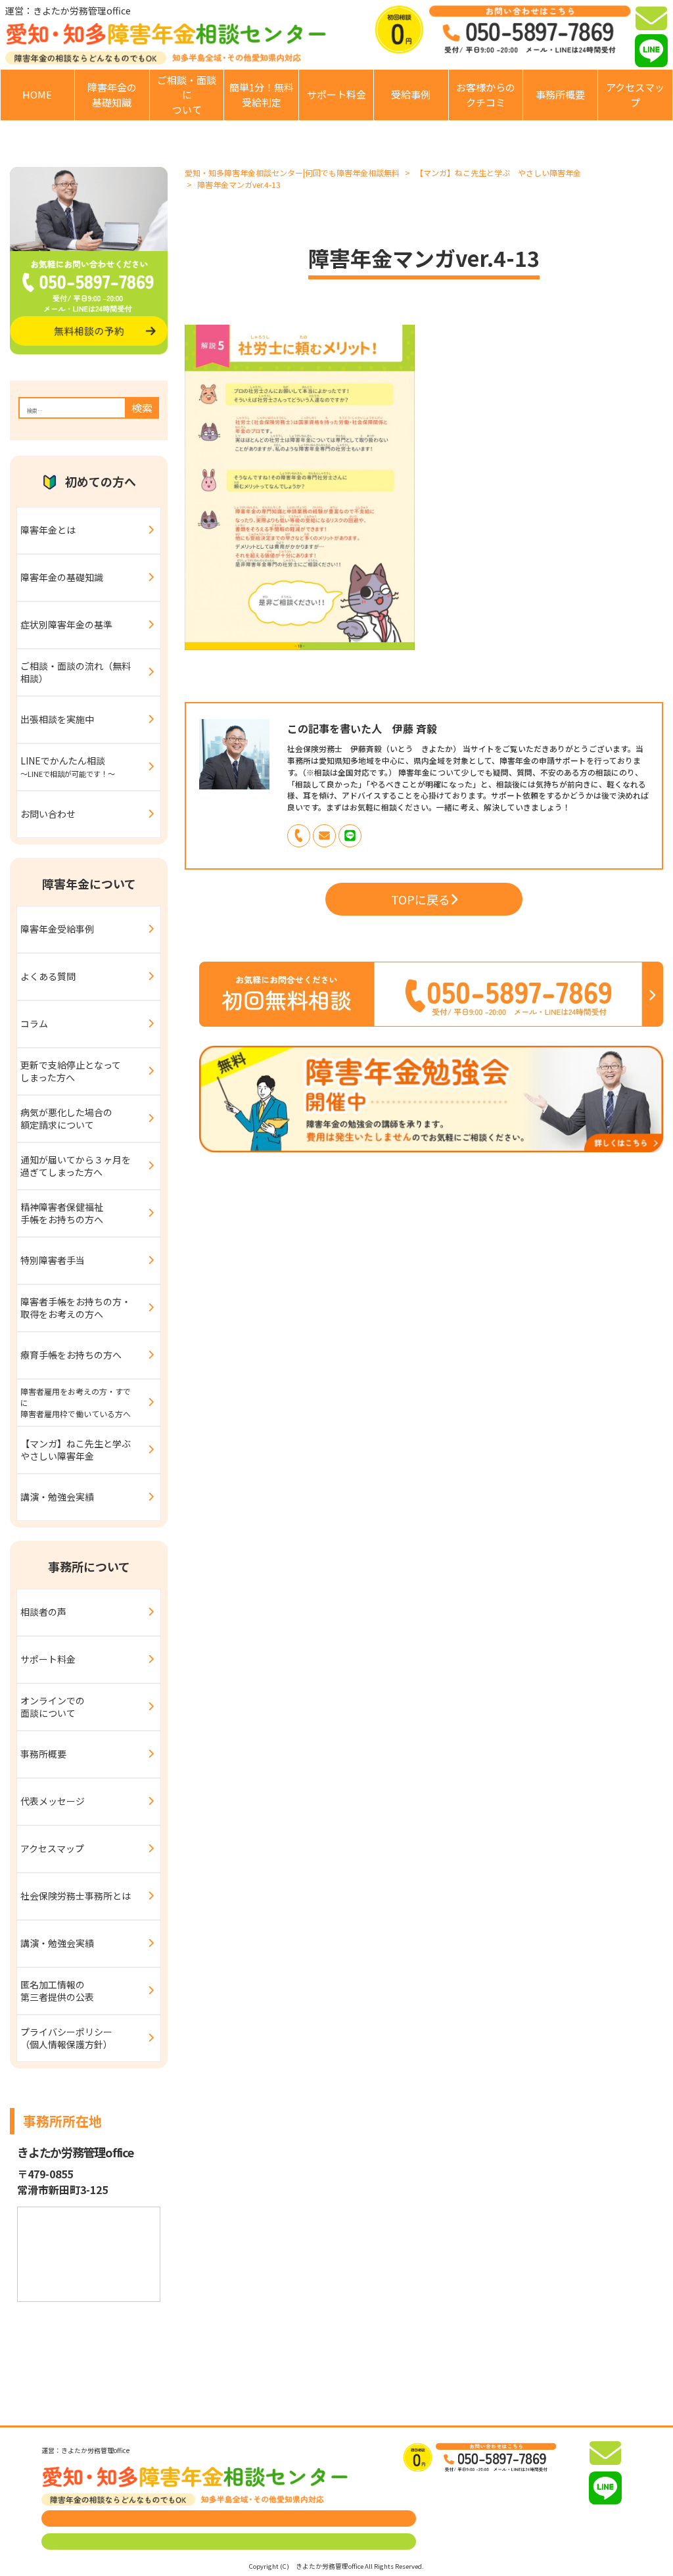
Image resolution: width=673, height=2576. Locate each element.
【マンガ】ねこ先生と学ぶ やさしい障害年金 (498, 173)
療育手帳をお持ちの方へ (71, 1355)
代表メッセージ (53, 1801)
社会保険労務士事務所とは (76, 1896)
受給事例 (411, 94)
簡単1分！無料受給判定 (262, 95)
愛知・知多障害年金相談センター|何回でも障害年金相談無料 (292, 173)
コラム (34, 1023)
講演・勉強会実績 (57, 1497)
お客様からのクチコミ (486, 95)
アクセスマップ (635, 95)
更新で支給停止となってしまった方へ (71, 1071)
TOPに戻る (421, 899)
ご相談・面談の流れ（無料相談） (76, 672)
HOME (37, 94)
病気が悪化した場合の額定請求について (66, 1119)
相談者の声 (43, 1612)
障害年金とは (48, 530)
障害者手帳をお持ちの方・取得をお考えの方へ (76, 1308)
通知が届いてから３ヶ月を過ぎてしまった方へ (76, 1166)
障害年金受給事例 (57, 929)
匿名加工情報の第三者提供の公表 (57, 1991)
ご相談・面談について (187, 95)
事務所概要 (560, 94)
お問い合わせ (48, 814)
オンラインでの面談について (53, 1707)
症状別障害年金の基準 (66, 624)
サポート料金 (336, 94)
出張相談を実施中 (57, 719)
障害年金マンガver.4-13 (239, 184)
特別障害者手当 (53, 1260)
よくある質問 (48, 976)
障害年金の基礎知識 (112, 95)
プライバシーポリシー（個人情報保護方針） (66, 2038)
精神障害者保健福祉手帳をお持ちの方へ (62, 1213)
